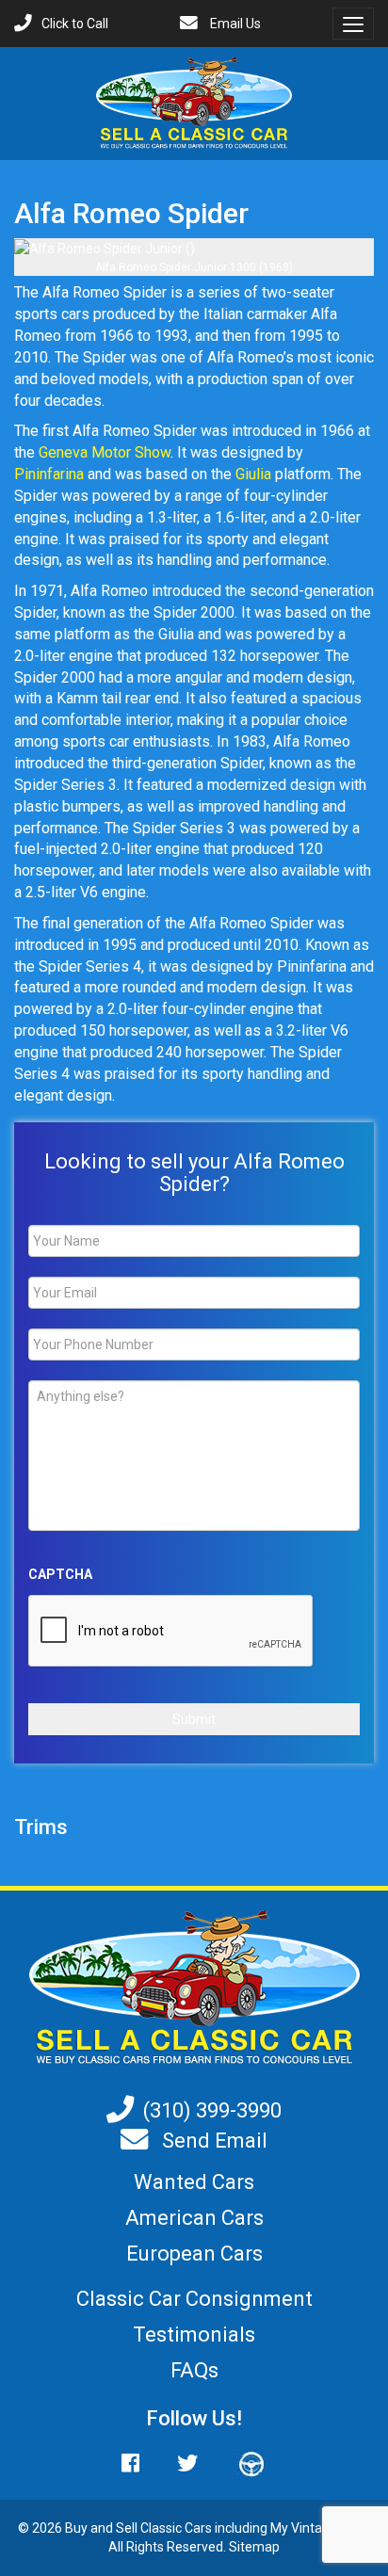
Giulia (253, 474)
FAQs (194, 2370)
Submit (194, 1719)
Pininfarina (49, 474)
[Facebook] (140, 2463)
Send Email (212, 2141)
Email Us (234, 24)
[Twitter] (187, 2463)
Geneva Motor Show (105, 452)
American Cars (194, 2218)
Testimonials (194, 2334)
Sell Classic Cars (164, 2528)
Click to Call (75, 24)
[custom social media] (242, 2463)
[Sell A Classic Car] (194, 1988)
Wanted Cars (194, 2182)
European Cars (194, 2254)
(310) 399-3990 (212, 2110)
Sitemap (254, 2547)
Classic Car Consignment (194, 2299)
